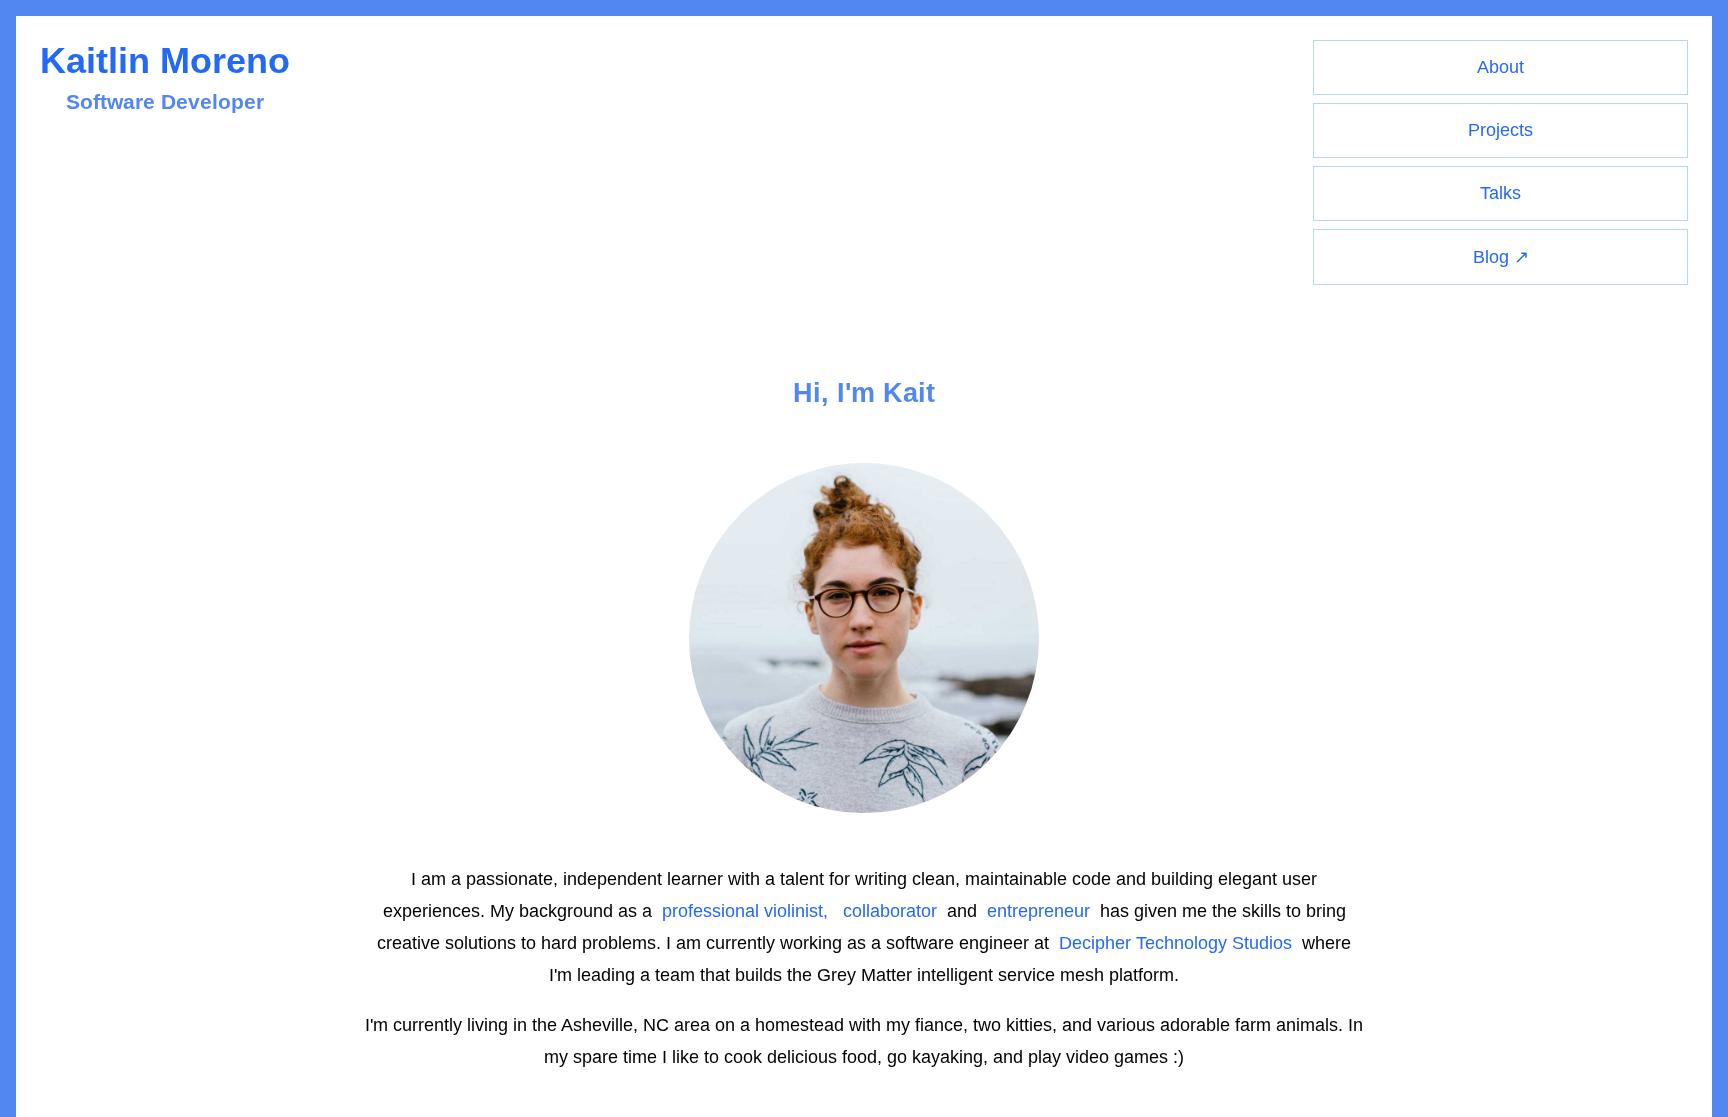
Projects (1500, 130)
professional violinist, (745, 911)
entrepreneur (1038, 911)
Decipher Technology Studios (1175, 943)
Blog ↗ (1501, 257)
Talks (1500, 193)
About (1500, 67)
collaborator (890, 911)
